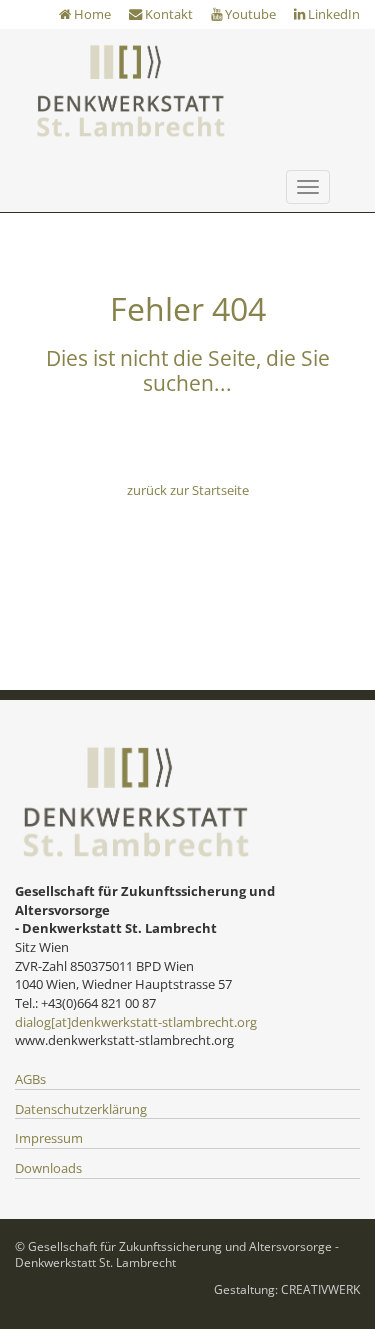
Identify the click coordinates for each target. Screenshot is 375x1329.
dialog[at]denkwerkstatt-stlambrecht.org (136, 1022)
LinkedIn (332, 14)
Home (91, 14)
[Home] (130, 90)
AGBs (30, 1079)
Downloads (48, 1168)
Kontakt (167, 14)
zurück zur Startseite (188, 490)
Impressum (49, 1138)
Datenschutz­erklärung (81, 1109)
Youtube (249, 14)
